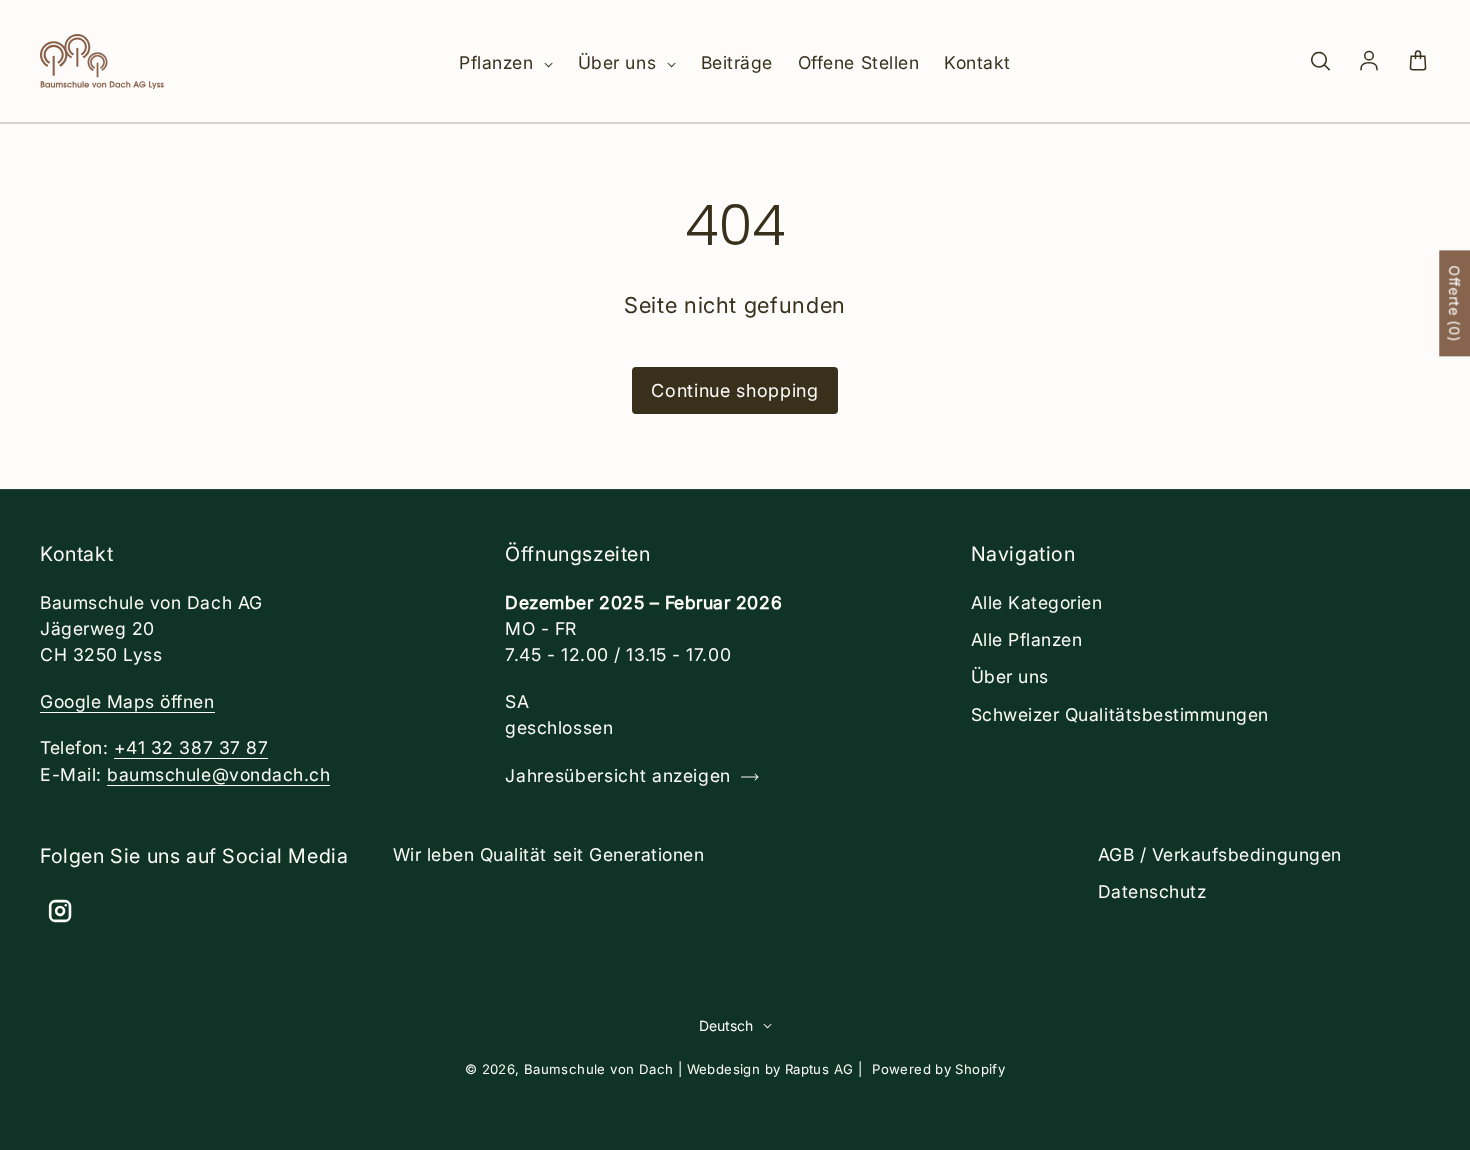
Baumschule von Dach (599, 1069)
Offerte (1454, 303)
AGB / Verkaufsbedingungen (1220, 854)
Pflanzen (499, 62)
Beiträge (737, 62)
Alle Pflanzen (1027, 639)
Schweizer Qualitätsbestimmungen (1120, 714)
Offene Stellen (858, 62)
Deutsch (726, 1025)
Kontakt (977, 62)
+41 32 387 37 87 (191, 747)
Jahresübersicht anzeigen (618, 775)
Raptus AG (819, 1069)
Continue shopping (734, 390)
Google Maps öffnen (127, 701)
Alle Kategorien (1037, 602)
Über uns (620, 62)
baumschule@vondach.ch (218, 774)
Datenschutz (1152, 891)
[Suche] (1320, 62)
